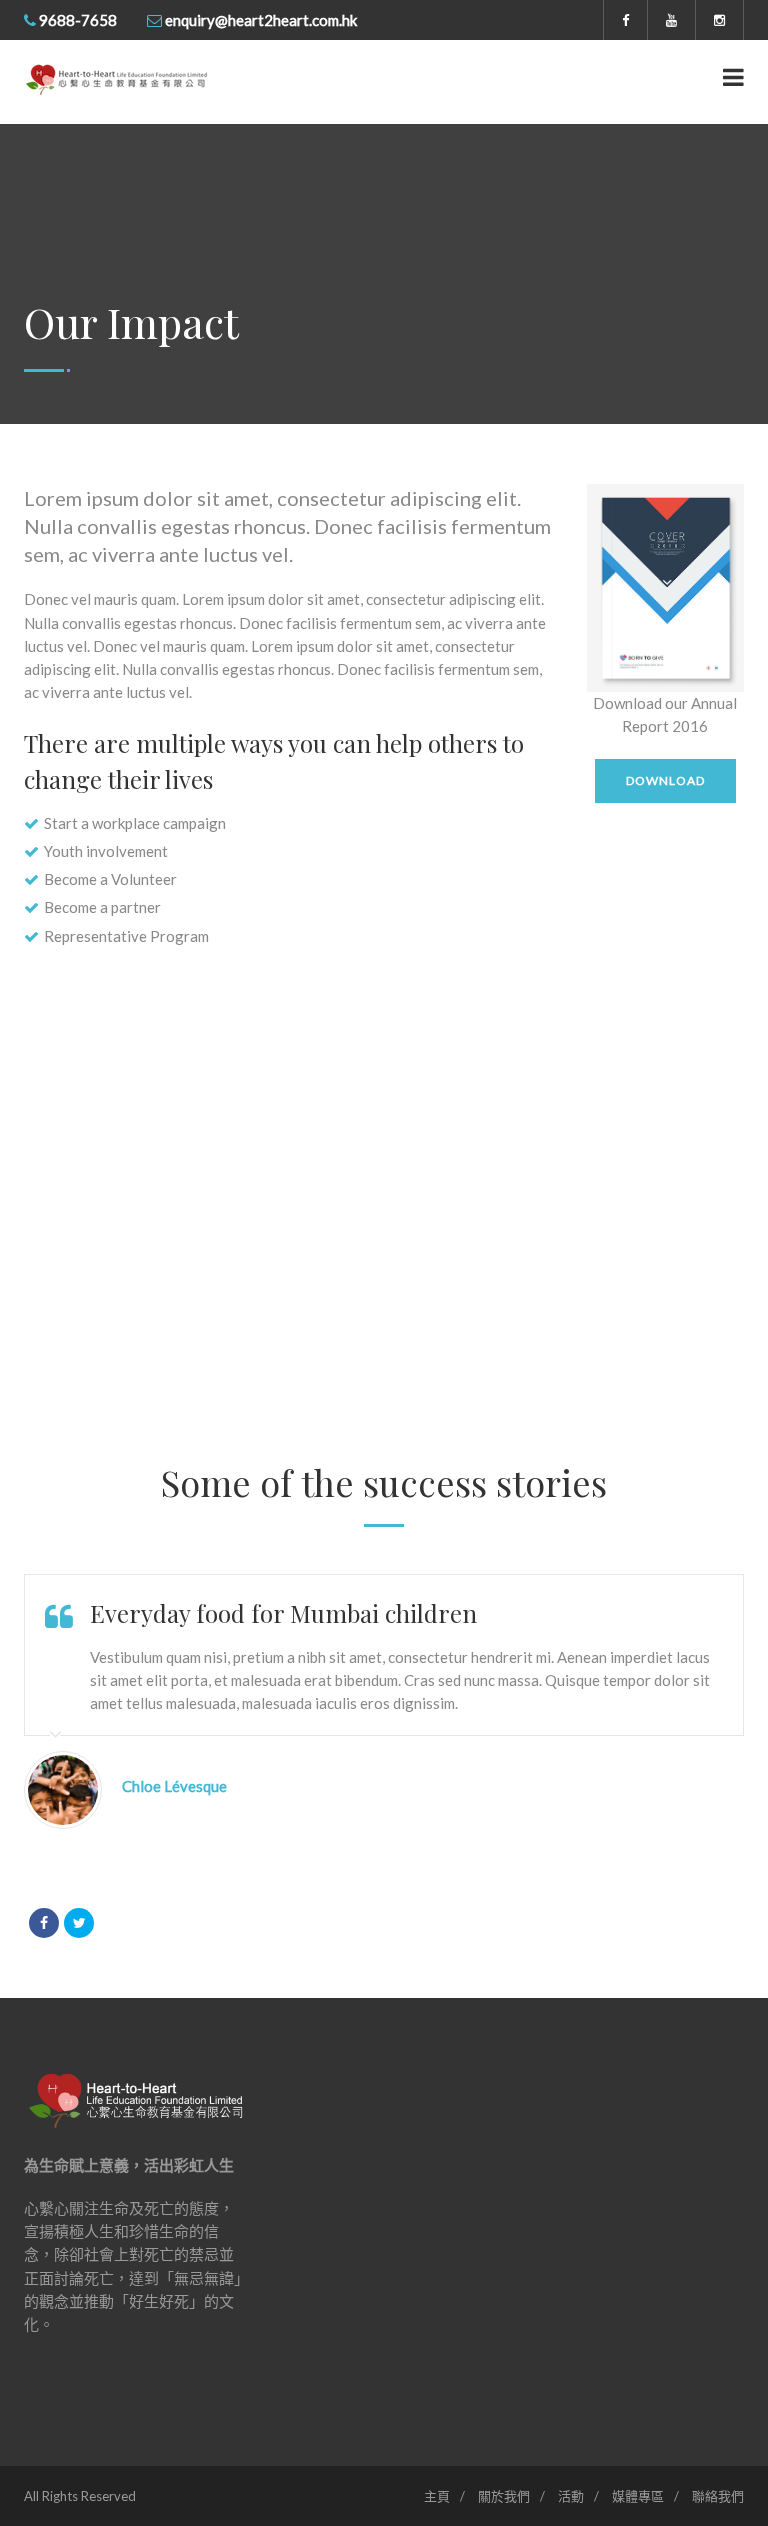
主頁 (437, 2496)
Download (665, 780)
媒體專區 (638, 2496)
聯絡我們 (718, 2496)
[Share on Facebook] (44, 1923)
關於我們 (504, 2496)
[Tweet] (79, 1923)
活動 (571, 2496)
